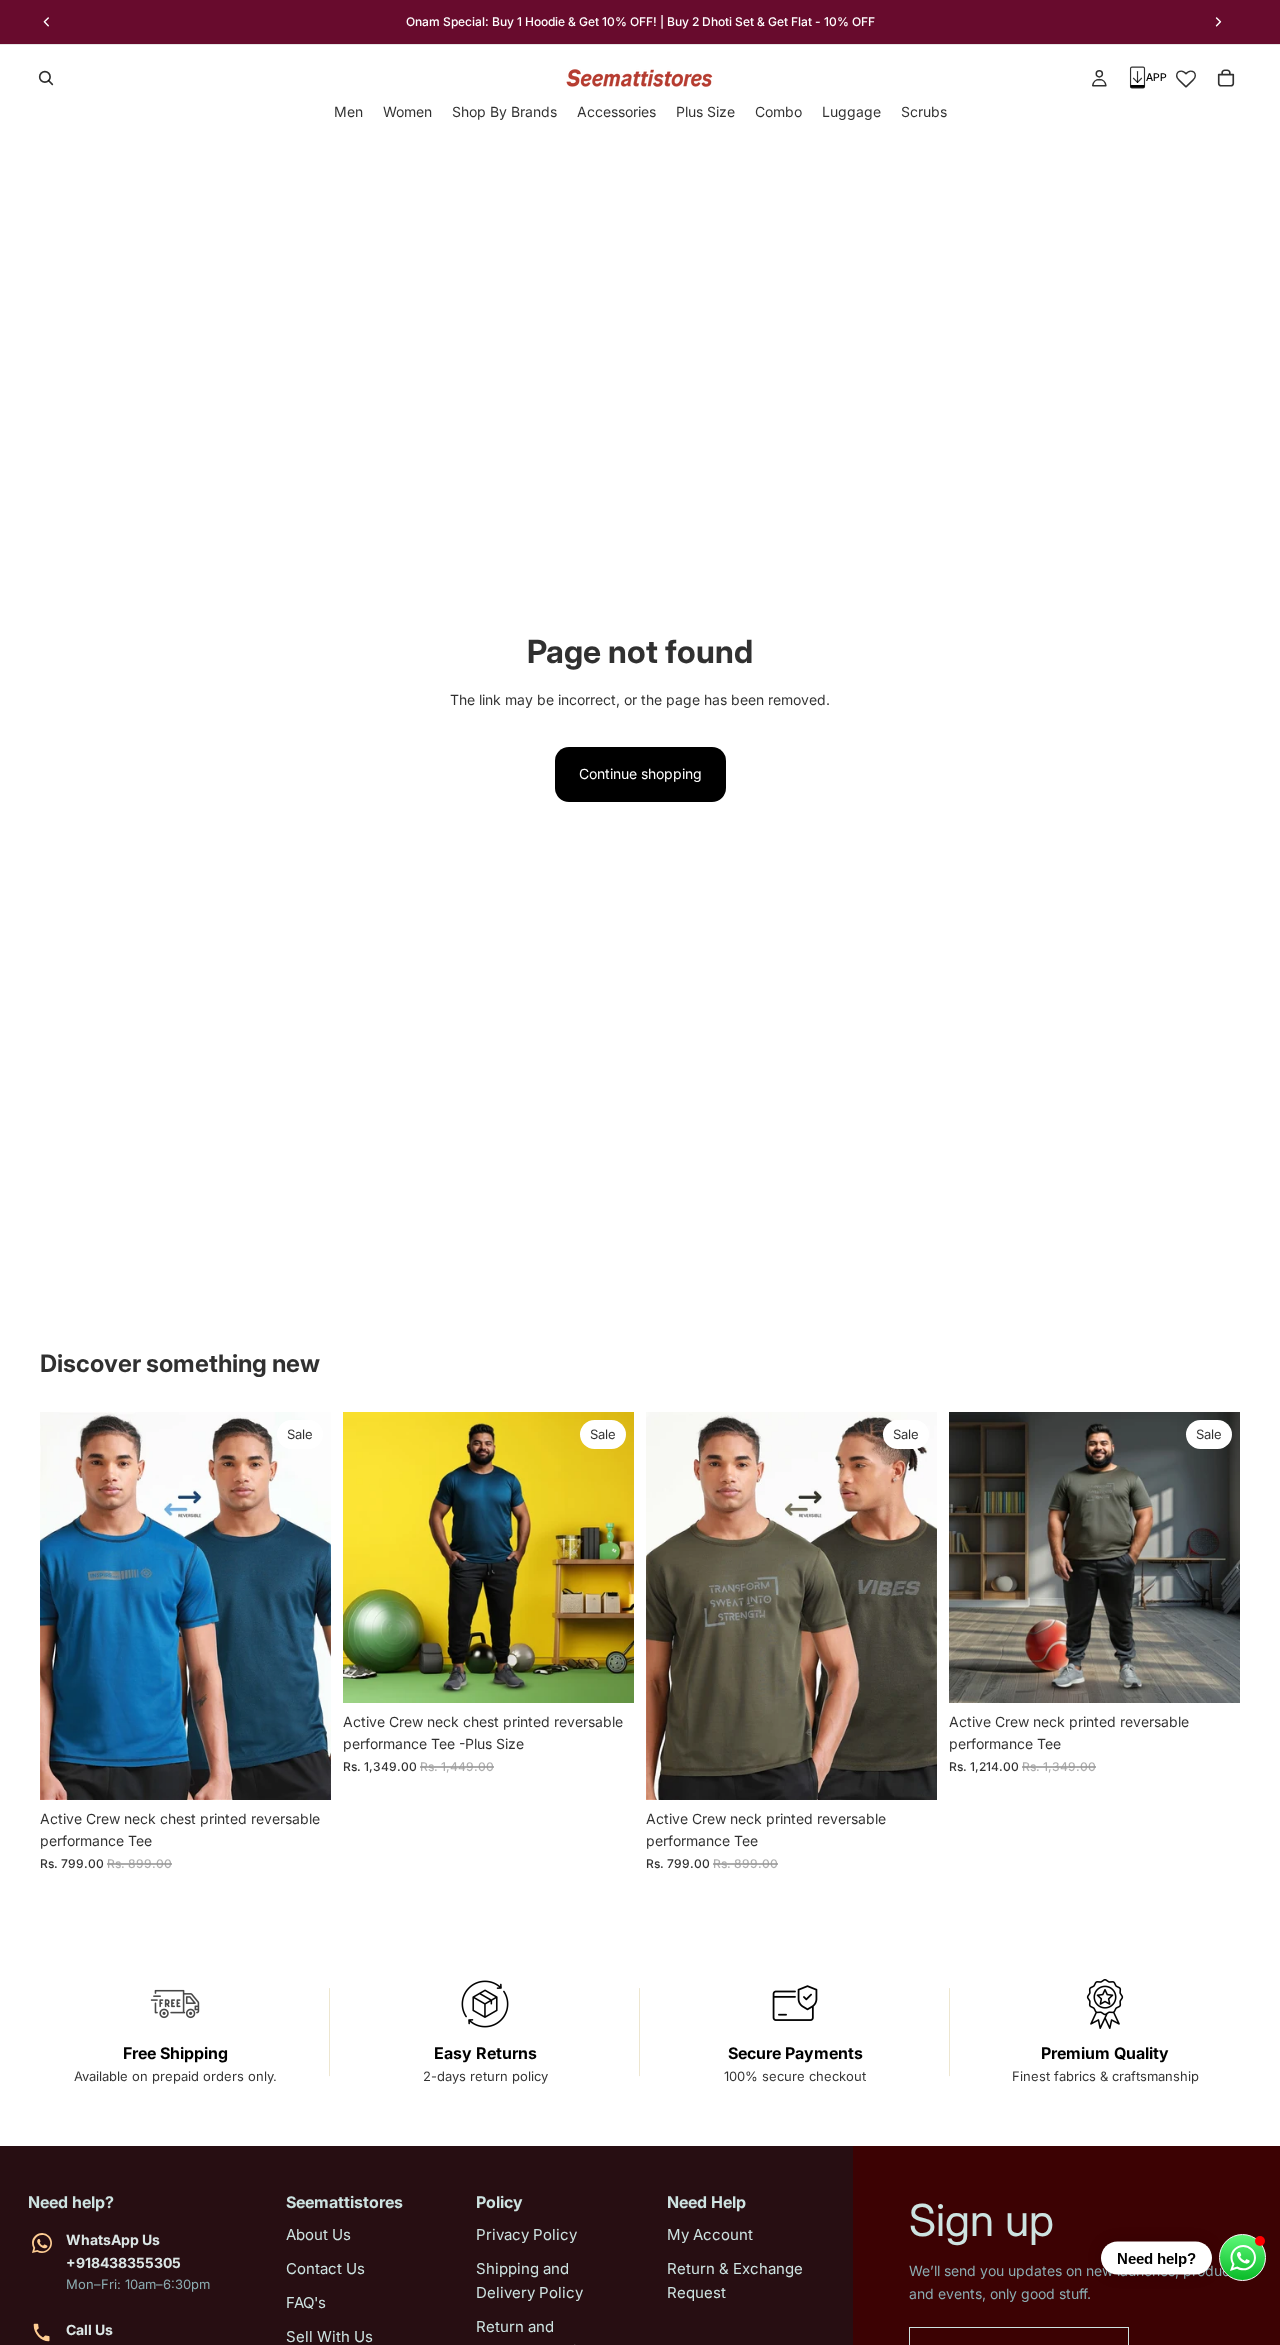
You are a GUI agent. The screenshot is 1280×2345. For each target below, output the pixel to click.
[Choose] (300, 1769)
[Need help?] (1242, 2257)
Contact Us (325, 2268)
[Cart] (1226, 78)
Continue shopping (640, 773)
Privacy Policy (526, 2234)
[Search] (46, 78)
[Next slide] (1218, 22)
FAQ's (306, 2302)
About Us (318, 2234)
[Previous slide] (47, 22)
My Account (710, 2234)
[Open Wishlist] (1186, 78)
